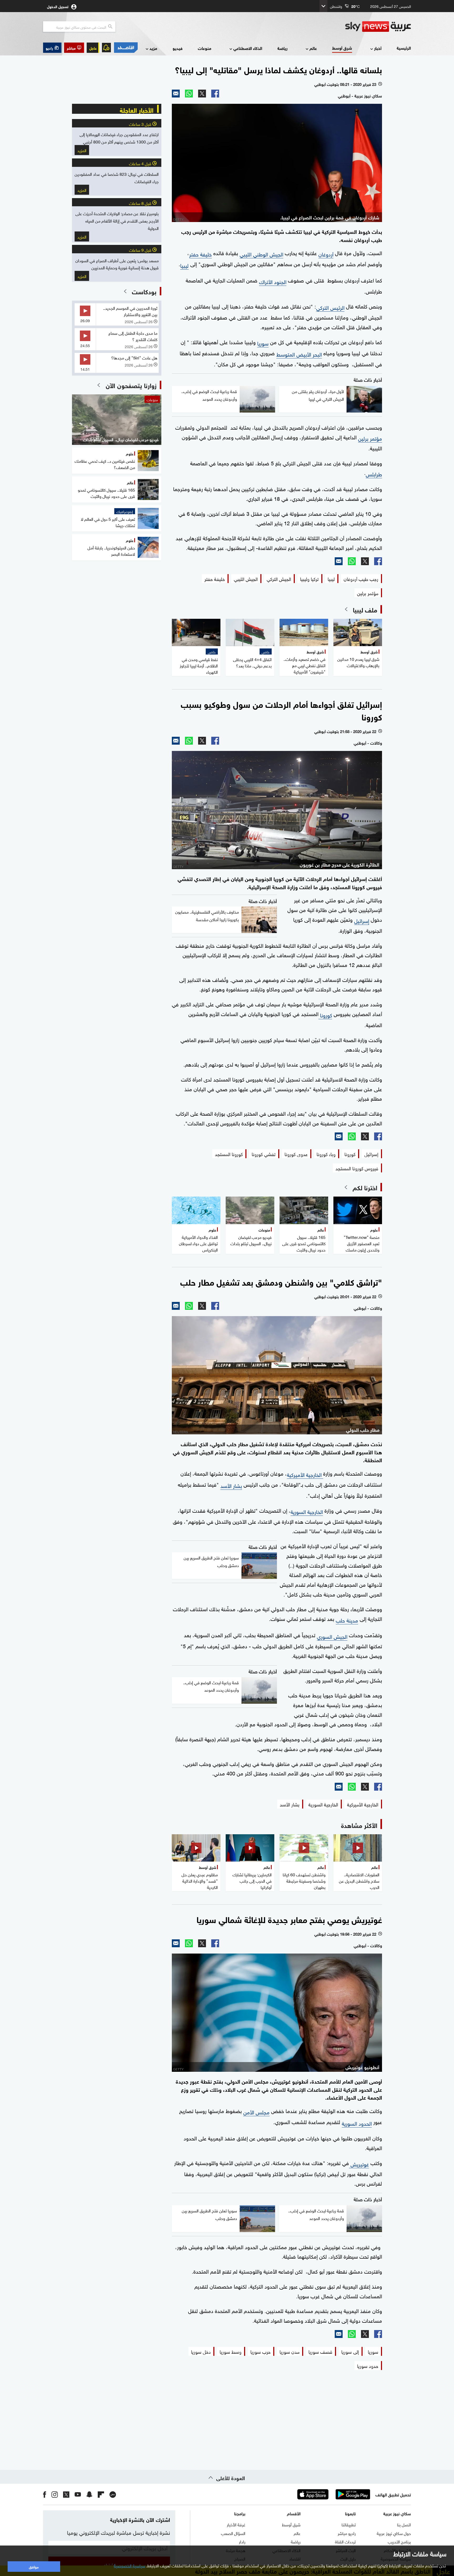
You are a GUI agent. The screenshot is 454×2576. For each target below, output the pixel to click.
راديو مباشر (347, 2533)
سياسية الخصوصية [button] (130, 2565)
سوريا (263, 343)
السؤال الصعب (233, 2533)
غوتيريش (359, 2163)
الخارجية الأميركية (305, 1474)
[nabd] (113, 2494)
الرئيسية (404, 48)
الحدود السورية (357, 2123)
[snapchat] (89, 2494)
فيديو (178, 48)
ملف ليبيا (365, 609)
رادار (242, 2541)
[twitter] (66, 2494)
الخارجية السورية (307, 1511)
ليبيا (184, 265)
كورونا (325, 1014)
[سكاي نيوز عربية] (378, 27)
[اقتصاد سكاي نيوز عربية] (126, 48)
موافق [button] (34, 2566)
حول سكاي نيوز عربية (394, 2533)
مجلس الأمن (256, 2111)
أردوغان (326, 254)
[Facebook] (215, 94)
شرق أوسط (342, 48)
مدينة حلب (347, 1620)
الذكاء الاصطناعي (248, 48)
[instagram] (55, 2494)
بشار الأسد (231, 1485)
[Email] (176, 94)
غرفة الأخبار (236, 2524)
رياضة (282, 48)
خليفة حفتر (200, 254)
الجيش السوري (332, 1636)
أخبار (378, 48)
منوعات (205, 48)
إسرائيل (362, 920)
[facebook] (45, 2494)
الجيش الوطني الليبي (261, 254)
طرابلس (374, 473)
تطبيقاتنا (349, 2524)
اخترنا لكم (365, 1187)
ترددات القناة (345, 2541)
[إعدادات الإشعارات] (106, 48)
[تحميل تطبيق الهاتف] (333, 2494)
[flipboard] (101, 2494)
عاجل (93, 48)
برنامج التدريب (399, 2541)
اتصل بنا (404, 2524)
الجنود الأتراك (273, 281)
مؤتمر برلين (370, 438)
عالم (313, 48)
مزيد (153, 48)
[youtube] (78, 2494)
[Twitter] (202, 94)
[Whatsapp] (189, 94)
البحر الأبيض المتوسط (299, 354)
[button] (74, 48)
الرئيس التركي (330, 307)
